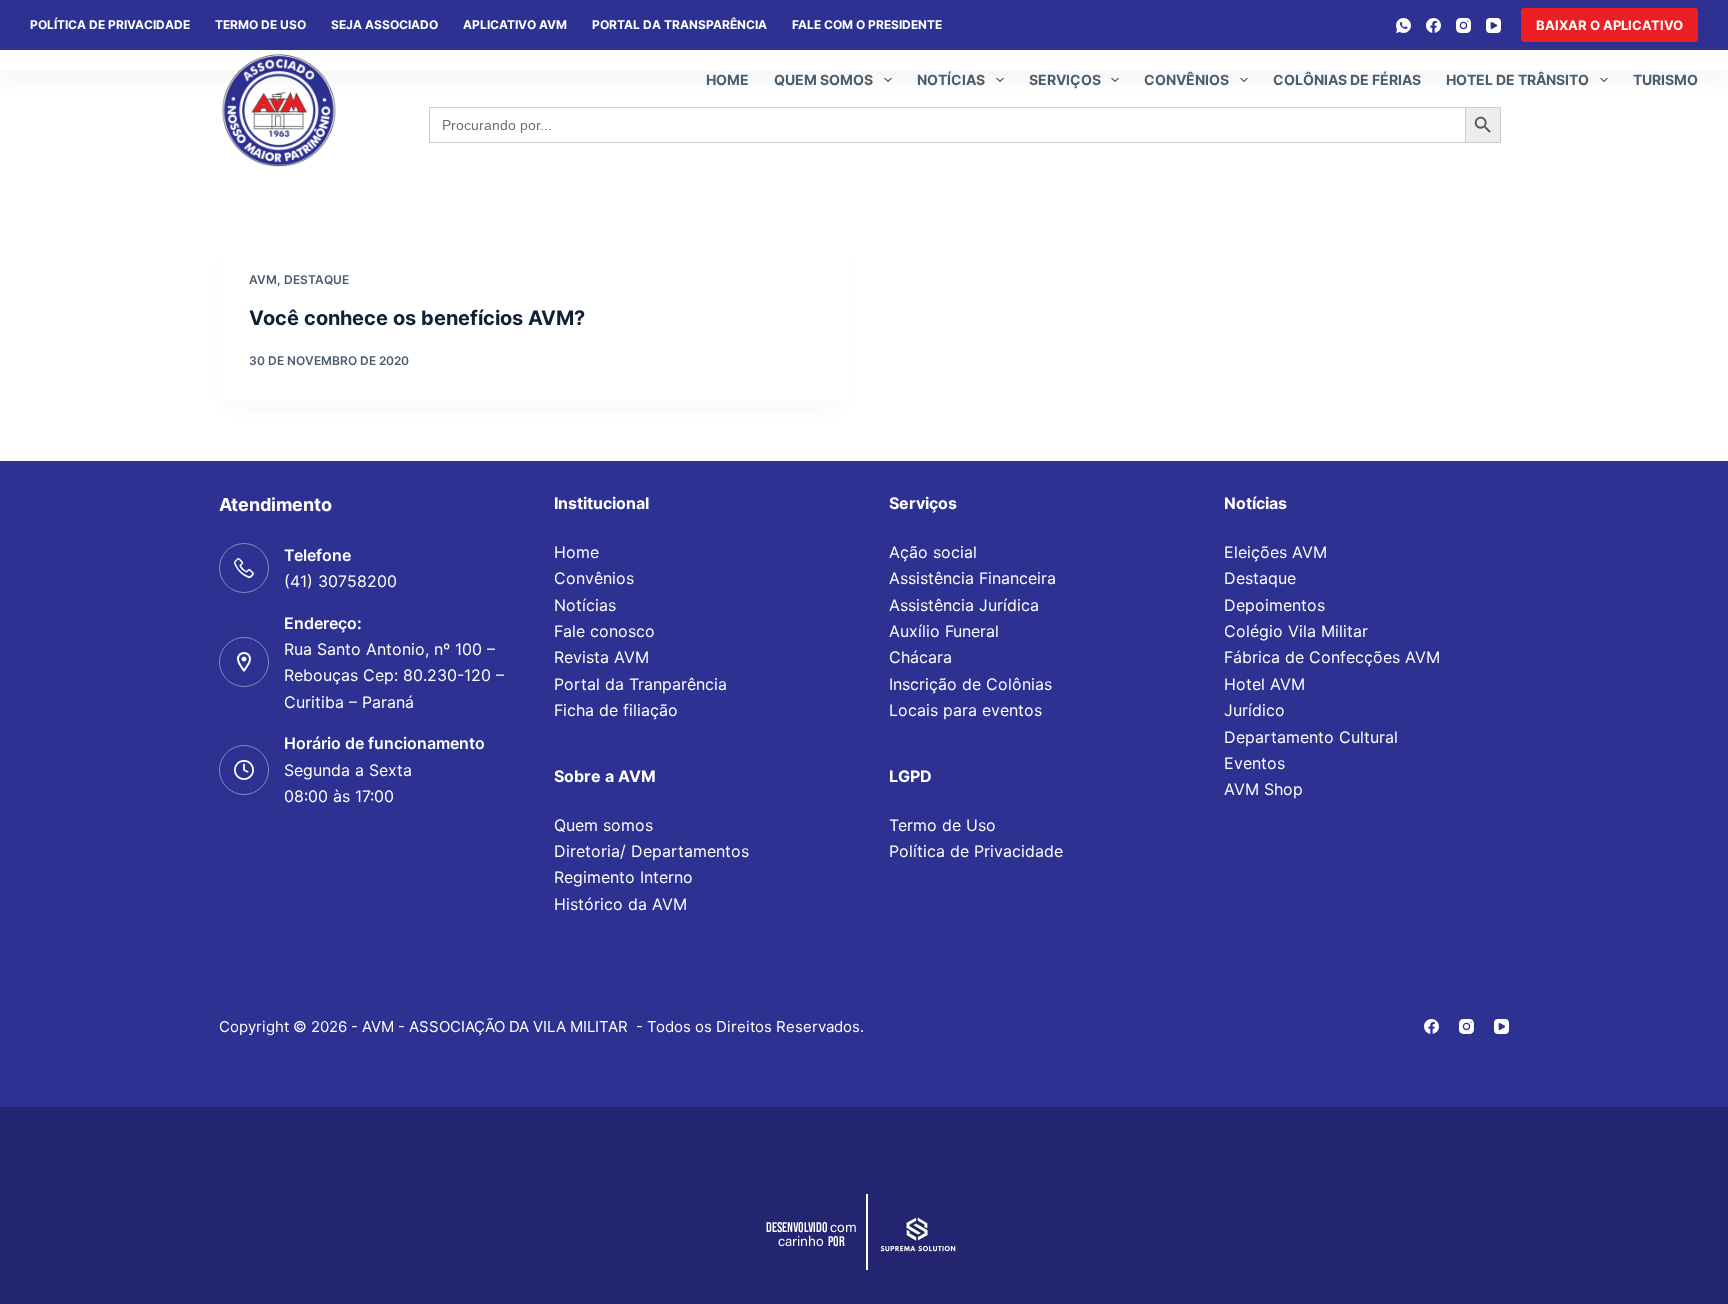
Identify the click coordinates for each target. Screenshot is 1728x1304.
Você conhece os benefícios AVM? (417, 318)
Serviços (1065, 79)
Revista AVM (601, 657)
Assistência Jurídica (964, 605)
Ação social (933, 552)
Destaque (316, 279)
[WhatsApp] (1403, 25)
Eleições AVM (1275, 552)
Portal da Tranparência (640, 684)
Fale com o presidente (867, 24)
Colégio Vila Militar (1296, 631)
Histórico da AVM (620, 904)
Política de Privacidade (976, 851)
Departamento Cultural (1311, 737)
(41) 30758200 (340, 581)
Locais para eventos (965, 710)
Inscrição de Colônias (970, 684)
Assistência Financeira (972, 578)
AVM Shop (1263, 789)
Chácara (920, 657)
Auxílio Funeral (944, 631)
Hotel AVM (1264, 684)
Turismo (1665, 79)
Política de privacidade (110, 24)
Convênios (1186, 79)
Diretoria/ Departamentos (651, 851)
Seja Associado (384, 24)
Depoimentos (1274, 605)
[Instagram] (1463, 25)
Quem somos (823, 79)
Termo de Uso (260, 24)
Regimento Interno (623, 877)
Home (727, 79)
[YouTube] (1493, 25)
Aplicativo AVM (515, 24)
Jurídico (1254, 710)
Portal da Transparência (679, 24)
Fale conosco (604, 631)
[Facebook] (1433, 25)
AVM (263, 279)
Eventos (1254, 763)
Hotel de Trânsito (1517, 79)
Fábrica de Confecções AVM (1332, 657)
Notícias (951, 79)
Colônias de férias (1347, 79)
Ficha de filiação (616, 710)
